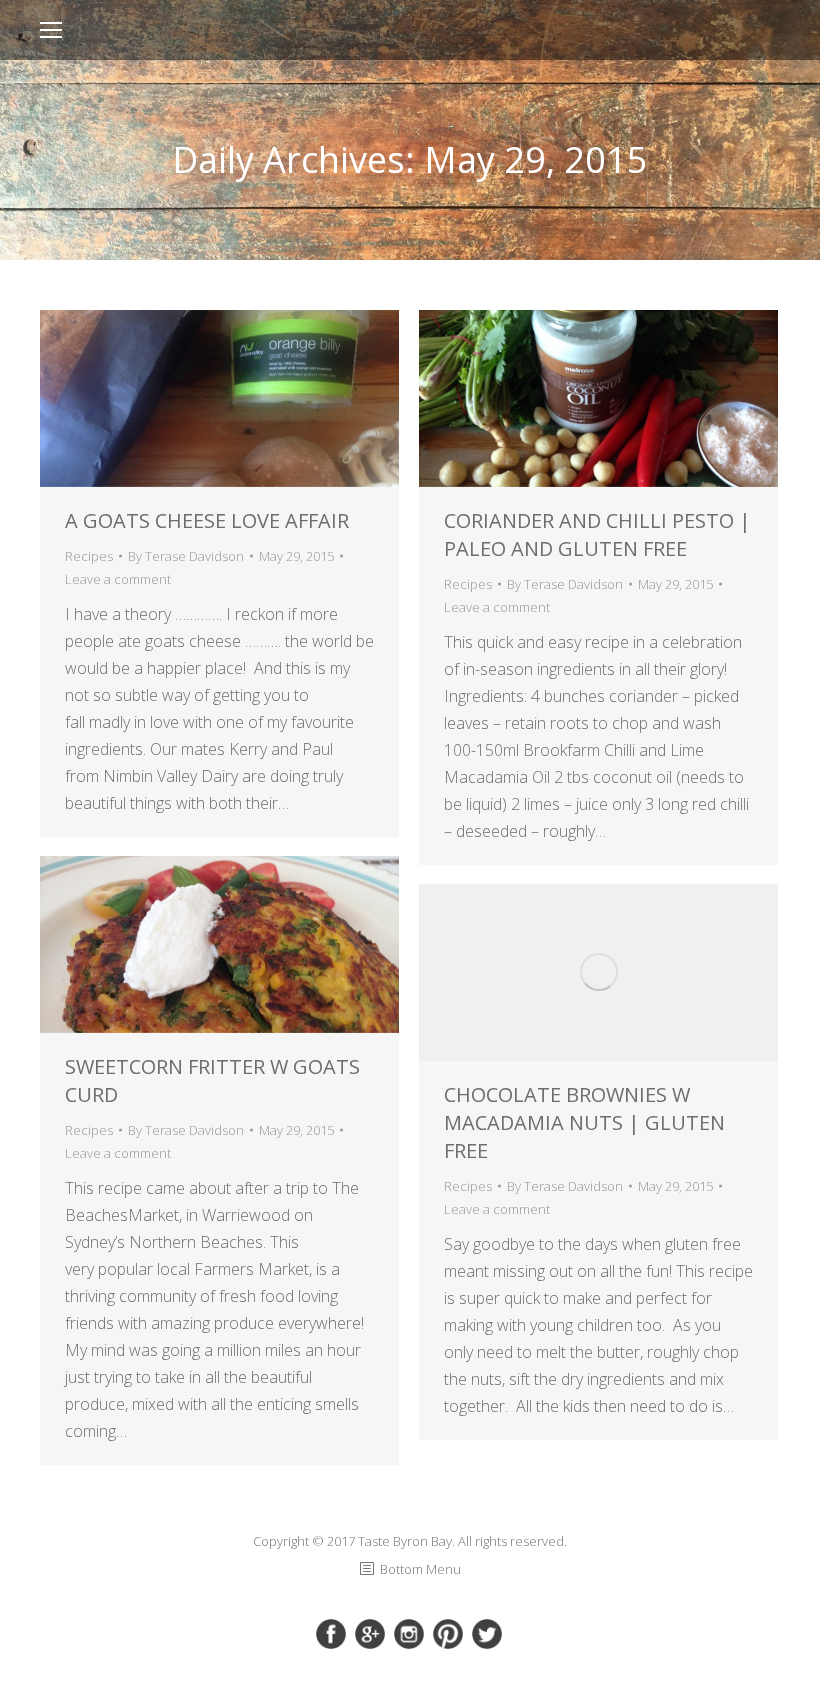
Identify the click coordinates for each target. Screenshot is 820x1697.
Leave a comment (118, 579)
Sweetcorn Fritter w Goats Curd (212, 1080)
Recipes (89, 556)
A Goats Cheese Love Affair (207, 520)
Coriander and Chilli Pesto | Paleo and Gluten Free (597, 534)
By (186, 556)
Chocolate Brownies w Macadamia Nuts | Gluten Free (584, 1122)
